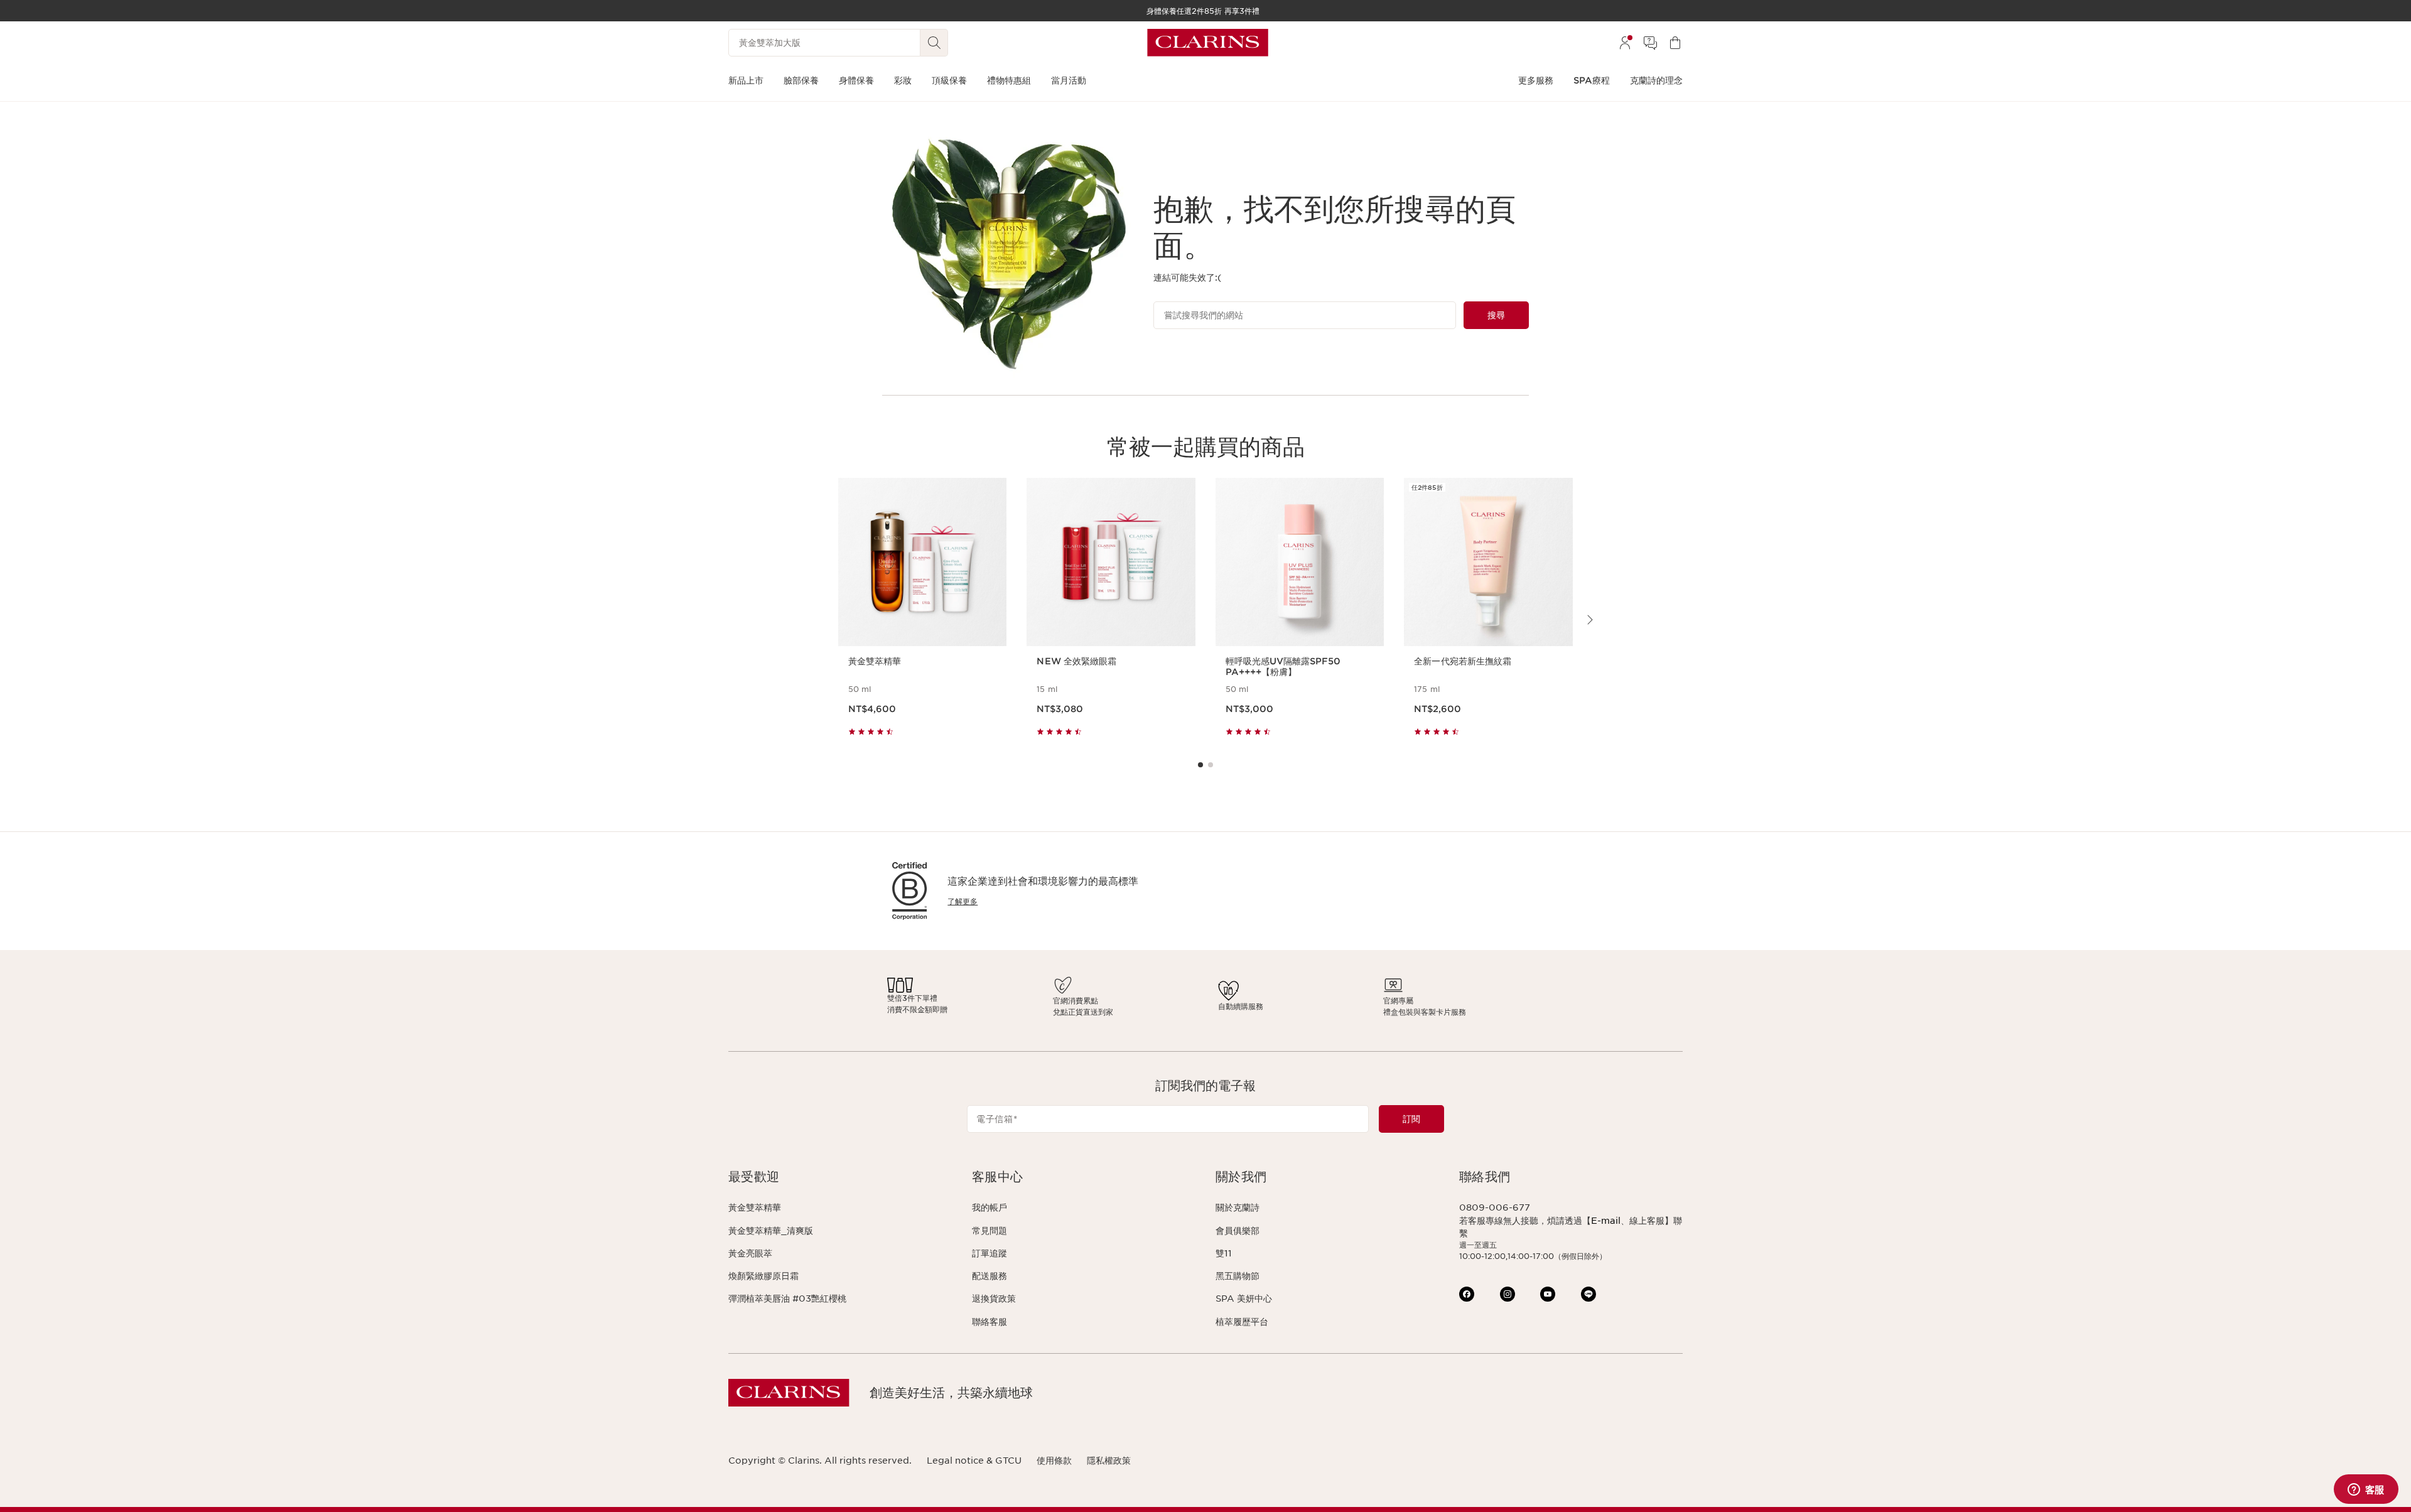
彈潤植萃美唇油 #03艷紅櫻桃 (787, 1299)
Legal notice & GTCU (974, 1461)
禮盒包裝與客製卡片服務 (1425, 1012)
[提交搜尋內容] (934, 43)
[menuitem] (1625, 43)
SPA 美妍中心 (1244, 1299)
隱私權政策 (1109, 1461)
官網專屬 (1398, 1001)
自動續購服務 (1241, 1006)
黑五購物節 (1238, 1276)
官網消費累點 (1076, 1001)
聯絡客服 (990, 1322)
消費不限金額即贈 (917, 1009)
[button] (840, 1177)
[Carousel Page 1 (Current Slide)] (1200, 765)
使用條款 (1054, 1461)
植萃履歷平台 (1242, 1322)
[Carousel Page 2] (1211, 765)
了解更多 (963, 901)
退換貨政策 (994, 1299)
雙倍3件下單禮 (912, 998)
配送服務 (990, 1276)
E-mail (1606, 1221)
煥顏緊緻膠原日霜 (763, 1276)
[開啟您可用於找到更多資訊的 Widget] (2366, 1490)
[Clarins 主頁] (1208, 43)
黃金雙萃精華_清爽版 (771, 1231)
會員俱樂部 (1238, 1231)
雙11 (1224, 1253)
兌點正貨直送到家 (1083, 1012)
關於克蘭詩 (1238, 1207)
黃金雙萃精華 (755, 1207)
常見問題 (990, 1231)
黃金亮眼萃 (750, 1253)
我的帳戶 (990, 1207)
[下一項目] (1589, 620)
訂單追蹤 (990, 1253)
